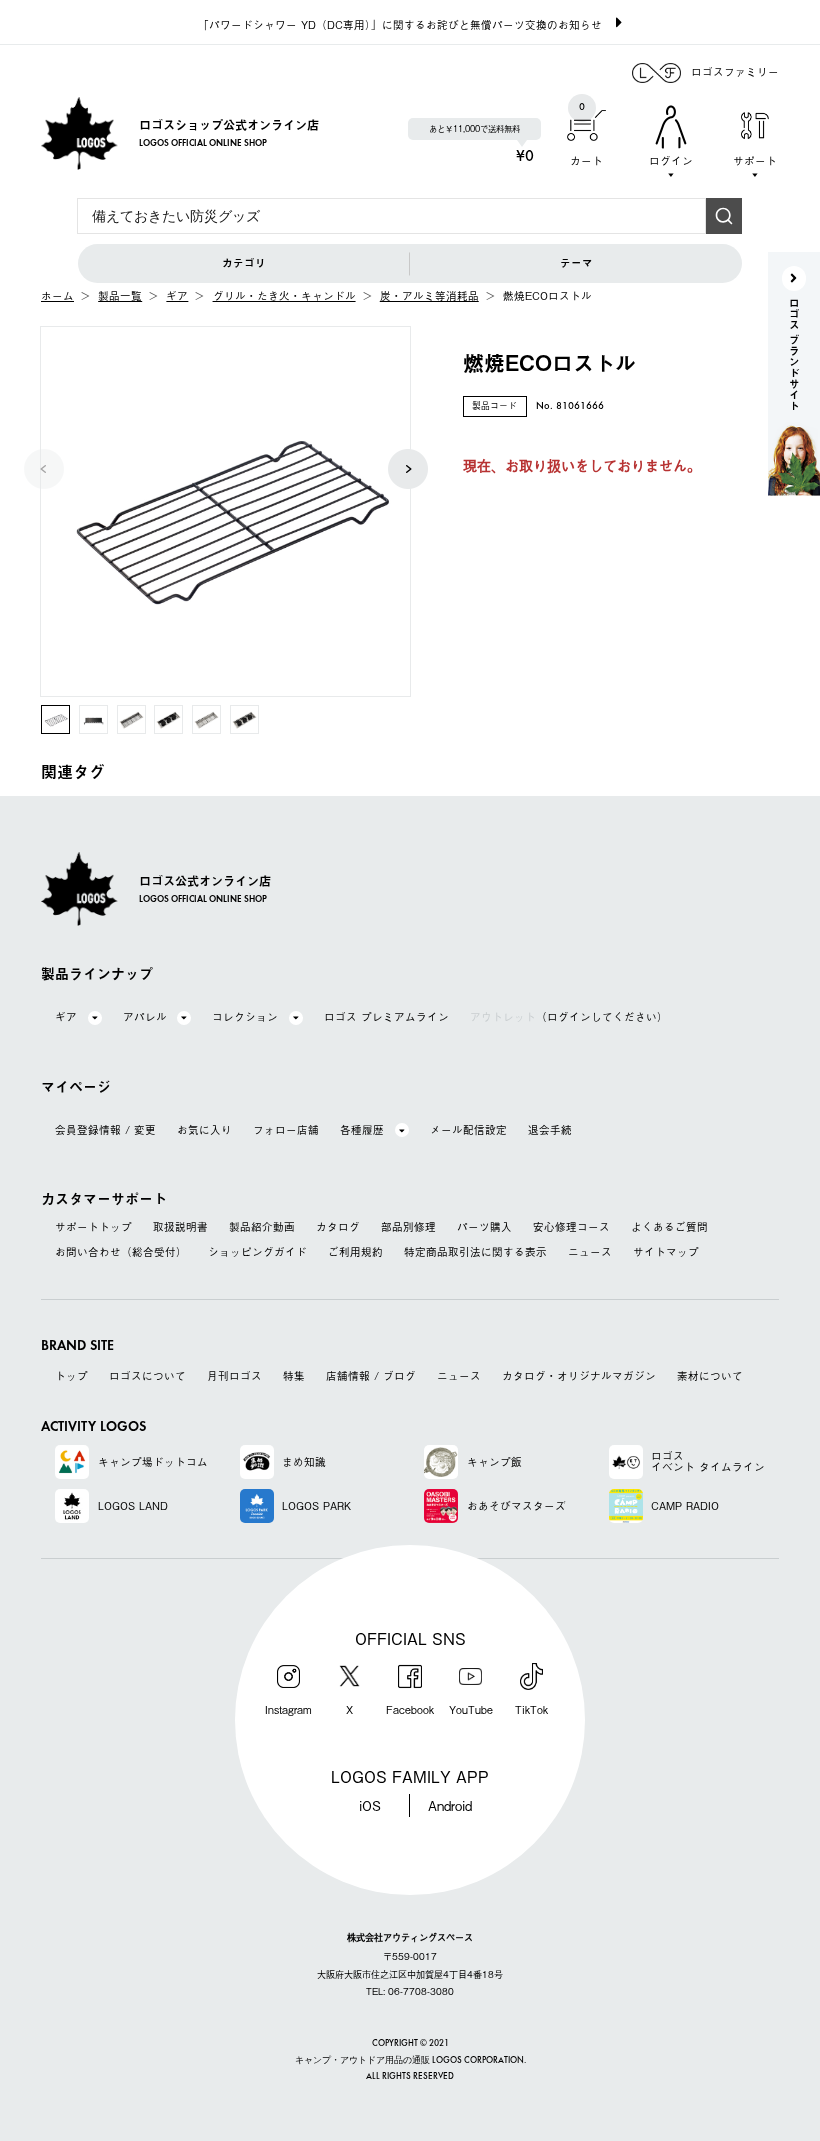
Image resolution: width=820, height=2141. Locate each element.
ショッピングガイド (257, 1252)
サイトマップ (666, 1252)
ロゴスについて (147, 1376)
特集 (294, 1376)
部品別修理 (408, 1227)
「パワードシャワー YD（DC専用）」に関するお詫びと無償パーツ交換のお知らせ (400, 24)
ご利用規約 (355, 1252)
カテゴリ (244, 263)
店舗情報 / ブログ (371, 1376)
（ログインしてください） (569, 1017)
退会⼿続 (550, 1130)
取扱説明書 (180, 1227)
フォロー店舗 (286, 1130)
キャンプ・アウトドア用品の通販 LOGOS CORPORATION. (410, 2060)
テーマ (576, 263)
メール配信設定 (468, 1130)
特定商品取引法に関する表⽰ (475, 1252)
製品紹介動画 (262, 1227)
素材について (710, 1376)
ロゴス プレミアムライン (386, 1017)
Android (450, 1805)
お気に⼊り (204, 1130)
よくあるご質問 (669, 1227)
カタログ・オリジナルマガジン (579, 1376)
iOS (370, 1805)
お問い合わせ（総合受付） (121, 1252)
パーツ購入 (484, 1227)
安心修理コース (571, 1227)
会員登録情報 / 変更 (105, 1130)
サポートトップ (93, 1227)
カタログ (338, 1227)
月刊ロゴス (234, 1376)
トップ (71, 1376)
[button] (408, 469)
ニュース (590, 1252)
